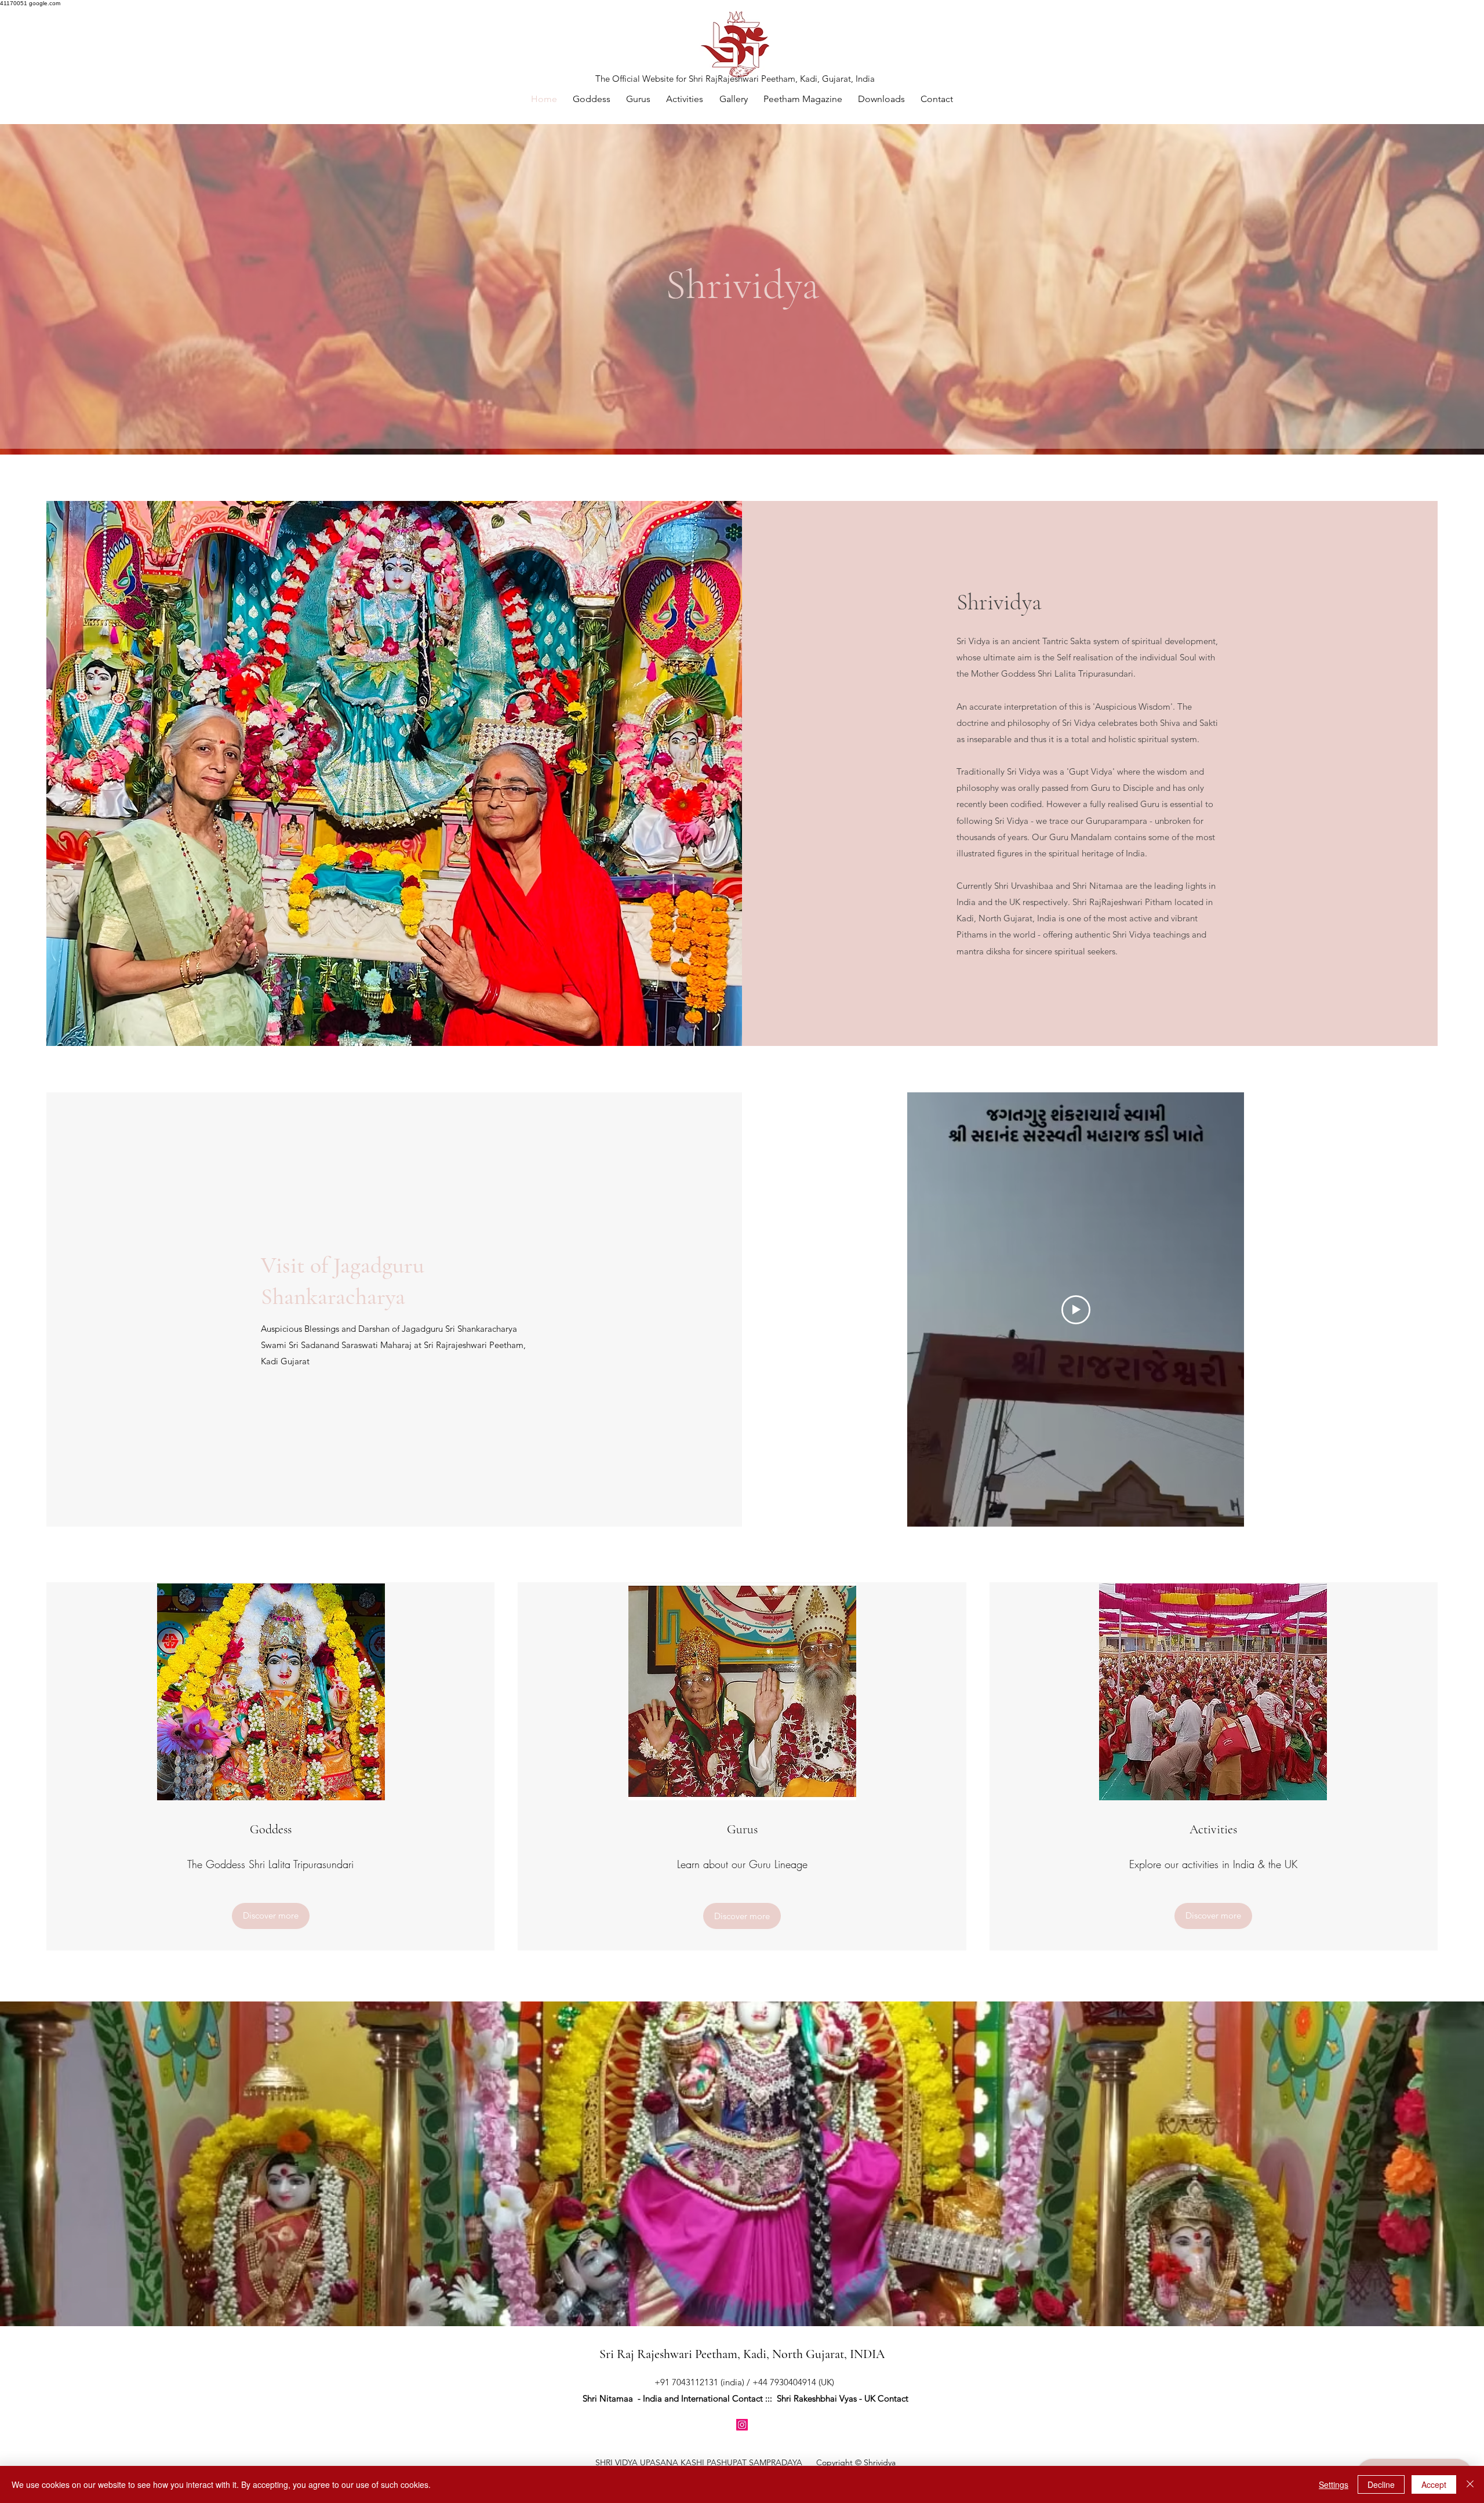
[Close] (1470, 2484)
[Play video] (1076, 1310)
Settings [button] (1334, 2484)
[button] (733, 99)
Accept (1434, 2484)
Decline (1381, 2484)
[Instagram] (742, 2425)
